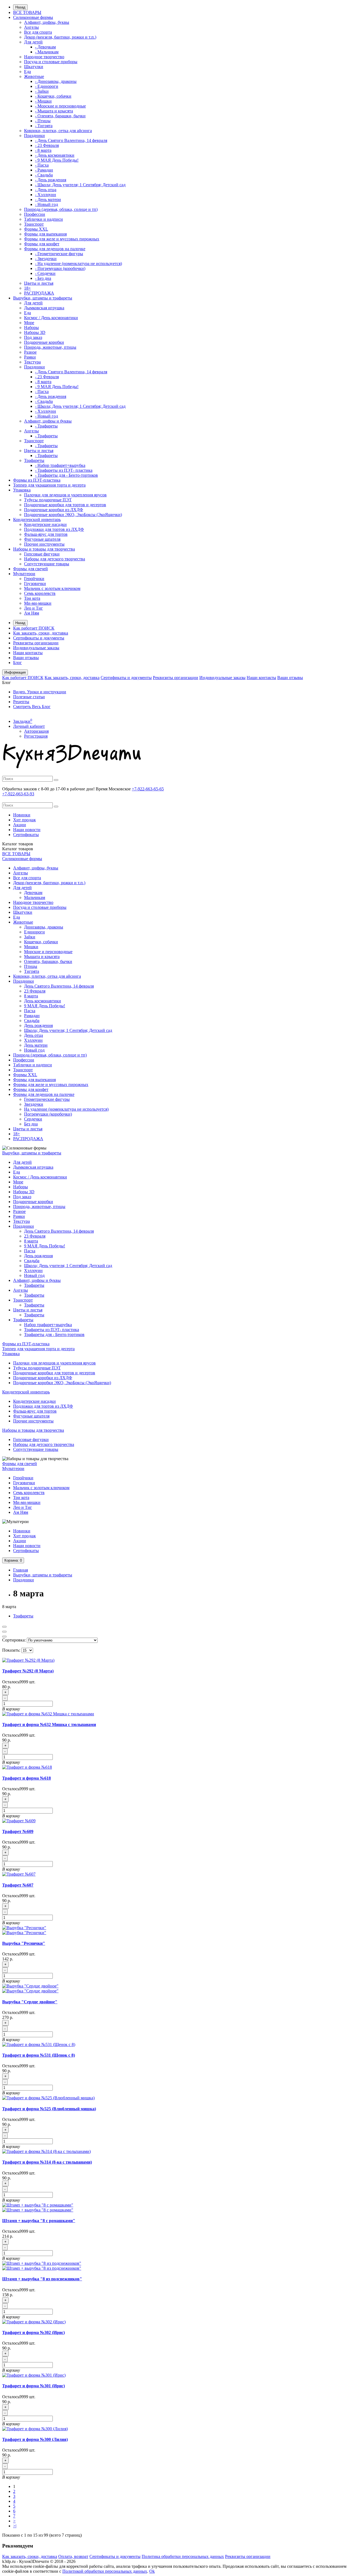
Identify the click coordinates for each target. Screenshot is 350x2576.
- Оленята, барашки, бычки (60, 116)
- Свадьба (44, 175)
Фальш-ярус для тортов (46, 534)
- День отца (46, 190)
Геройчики (34, 579)
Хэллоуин (33, 1040)
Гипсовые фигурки (42, 554)
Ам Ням (32, 613)
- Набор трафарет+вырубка (60, 465)
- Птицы (43, 121)
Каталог (18, 849)
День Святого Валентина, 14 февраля (59, 986)
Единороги (34, 932)
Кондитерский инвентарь (37, 519)
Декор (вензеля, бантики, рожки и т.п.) (60, 37)
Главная (21, 1570)
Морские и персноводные (48, 952)
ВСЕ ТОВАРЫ (27, 12)
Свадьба (32, 1021)
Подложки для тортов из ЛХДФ (54, 529)
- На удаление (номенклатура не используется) (78, 264)
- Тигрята (44, 126)
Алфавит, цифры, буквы (47, 22)
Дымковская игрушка (44, 308)
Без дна (31, 1124)
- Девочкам (45, 47)
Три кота (32, 598)
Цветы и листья (39, 283)
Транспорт (34, 224)
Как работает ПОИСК (34, 628)
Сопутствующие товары (47, 564)
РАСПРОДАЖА (39, 293)
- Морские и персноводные (60, 106)
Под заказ (33, 337)
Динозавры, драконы (44, 927)
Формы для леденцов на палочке (55, 249)
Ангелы (31, 27)
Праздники (34, 136)
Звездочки (34, 1104)
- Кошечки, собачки (53, 96)
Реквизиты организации (36, 643)
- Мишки (43, 101)
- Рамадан (44, 170)
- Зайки (42, 91)
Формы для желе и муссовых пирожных (62, 239)
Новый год (34, 1050)
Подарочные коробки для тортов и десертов (65, 505)
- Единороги (47, 86)
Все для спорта (38, 32)
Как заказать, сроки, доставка (41, 633)
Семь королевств (40, 593)
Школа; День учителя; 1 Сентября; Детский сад (68, 1030)
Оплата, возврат (73, 2556)
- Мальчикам (47, 52)
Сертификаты (26, 835)
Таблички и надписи (43, 219)
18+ (27, 288)
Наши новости (27, 830)
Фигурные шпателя (42, 539)
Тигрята (32, 971)
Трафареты (34, 460)
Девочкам (33, 893)
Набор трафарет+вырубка (48, 1325)
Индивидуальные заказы (36, 648)
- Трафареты (46, 426)
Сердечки (33, 1119)
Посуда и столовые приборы (51, 62)
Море (29, 323)
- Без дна (43, 278)
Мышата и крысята (42, 957)
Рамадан (32, 1016)
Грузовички (35, 583)
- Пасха (42, 165)
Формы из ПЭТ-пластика (37, 480)
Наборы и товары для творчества (44, 549)
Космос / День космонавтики (51, 318)
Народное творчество (44, 57)
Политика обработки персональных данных (183, 2556)
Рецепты (21, 702)
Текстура (32, 362)
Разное (30, 352)
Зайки (30, 937)
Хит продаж (24, 820)
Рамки (30, 357)
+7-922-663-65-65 (148, 789)
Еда (27, 72)
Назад (20, 7)
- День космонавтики (55, 155)
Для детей (33, 42)
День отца (33, 1035)
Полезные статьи (29, 697)
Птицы (31, 966)
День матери (36, 1045)
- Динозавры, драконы (56, 81)
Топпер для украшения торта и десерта (49, 485)
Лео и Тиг (33, 608)
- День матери (48, 200)
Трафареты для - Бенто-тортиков (54, 1334)
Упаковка (22, 490)
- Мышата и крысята (54, 111)
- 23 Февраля (47, 145)
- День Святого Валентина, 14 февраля (71, 140)
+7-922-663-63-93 (18, 794)
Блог (17, 663)
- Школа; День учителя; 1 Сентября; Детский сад (80, 185)
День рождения (38, 1025)
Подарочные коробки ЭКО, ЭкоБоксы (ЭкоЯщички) (73, 515)
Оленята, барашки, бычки (48, 961)
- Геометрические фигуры (59, 254)
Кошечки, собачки (41, 942)
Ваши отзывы (26, 658)
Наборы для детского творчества (55, 559)
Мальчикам (35, 897)
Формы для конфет (42, 244)
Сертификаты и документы (39, 638)
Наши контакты (28, 653)
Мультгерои (24, 574)
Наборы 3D (35, 332)
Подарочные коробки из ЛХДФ (54, 510)
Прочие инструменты (44, 544)
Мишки (31, 947)
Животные (34, 76)
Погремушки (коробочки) (48, 1114)
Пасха (30, 1011)
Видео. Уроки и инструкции (40, 692)
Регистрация (36, 736)
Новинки (22, 815)
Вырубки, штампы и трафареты (43, 298)
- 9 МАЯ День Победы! (57, 160)
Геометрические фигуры (47, 1099)
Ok (152, 2571)
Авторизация (36, 731)
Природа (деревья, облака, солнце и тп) (61, 209)
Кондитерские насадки (45, 524)
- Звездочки (46, 259)
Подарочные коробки (44, 342)
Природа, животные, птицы (50, 347)
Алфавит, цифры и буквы (48, 421)
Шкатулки (34, 67)
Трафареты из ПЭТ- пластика (52, 1330)
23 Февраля (35, 991)
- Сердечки (45, 273)
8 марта (31, 996)
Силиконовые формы (33, 17)
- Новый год (46, 204)
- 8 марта (43, 150)
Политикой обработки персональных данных (105, 2571)
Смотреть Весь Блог (32, 707)
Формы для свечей (30, 569)
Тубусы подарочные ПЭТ (48, 500)
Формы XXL (36, 229)
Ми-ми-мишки (38, 603)
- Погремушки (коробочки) (60, 268)
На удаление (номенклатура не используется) (66, 1109)
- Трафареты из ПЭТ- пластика (64, 470)
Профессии (35, 214)
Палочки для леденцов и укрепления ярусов (65, 495)
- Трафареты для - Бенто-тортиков (66, 475)
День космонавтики (43, 1001)
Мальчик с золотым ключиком (52, 588)
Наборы (31, 328)
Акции (20, 825)
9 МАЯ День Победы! (45, 1006)
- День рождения (51, 180)
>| (15, 2526)
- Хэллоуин (46, 195)
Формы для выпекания (45, 234)
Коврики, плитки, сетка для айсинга (58, 131)
